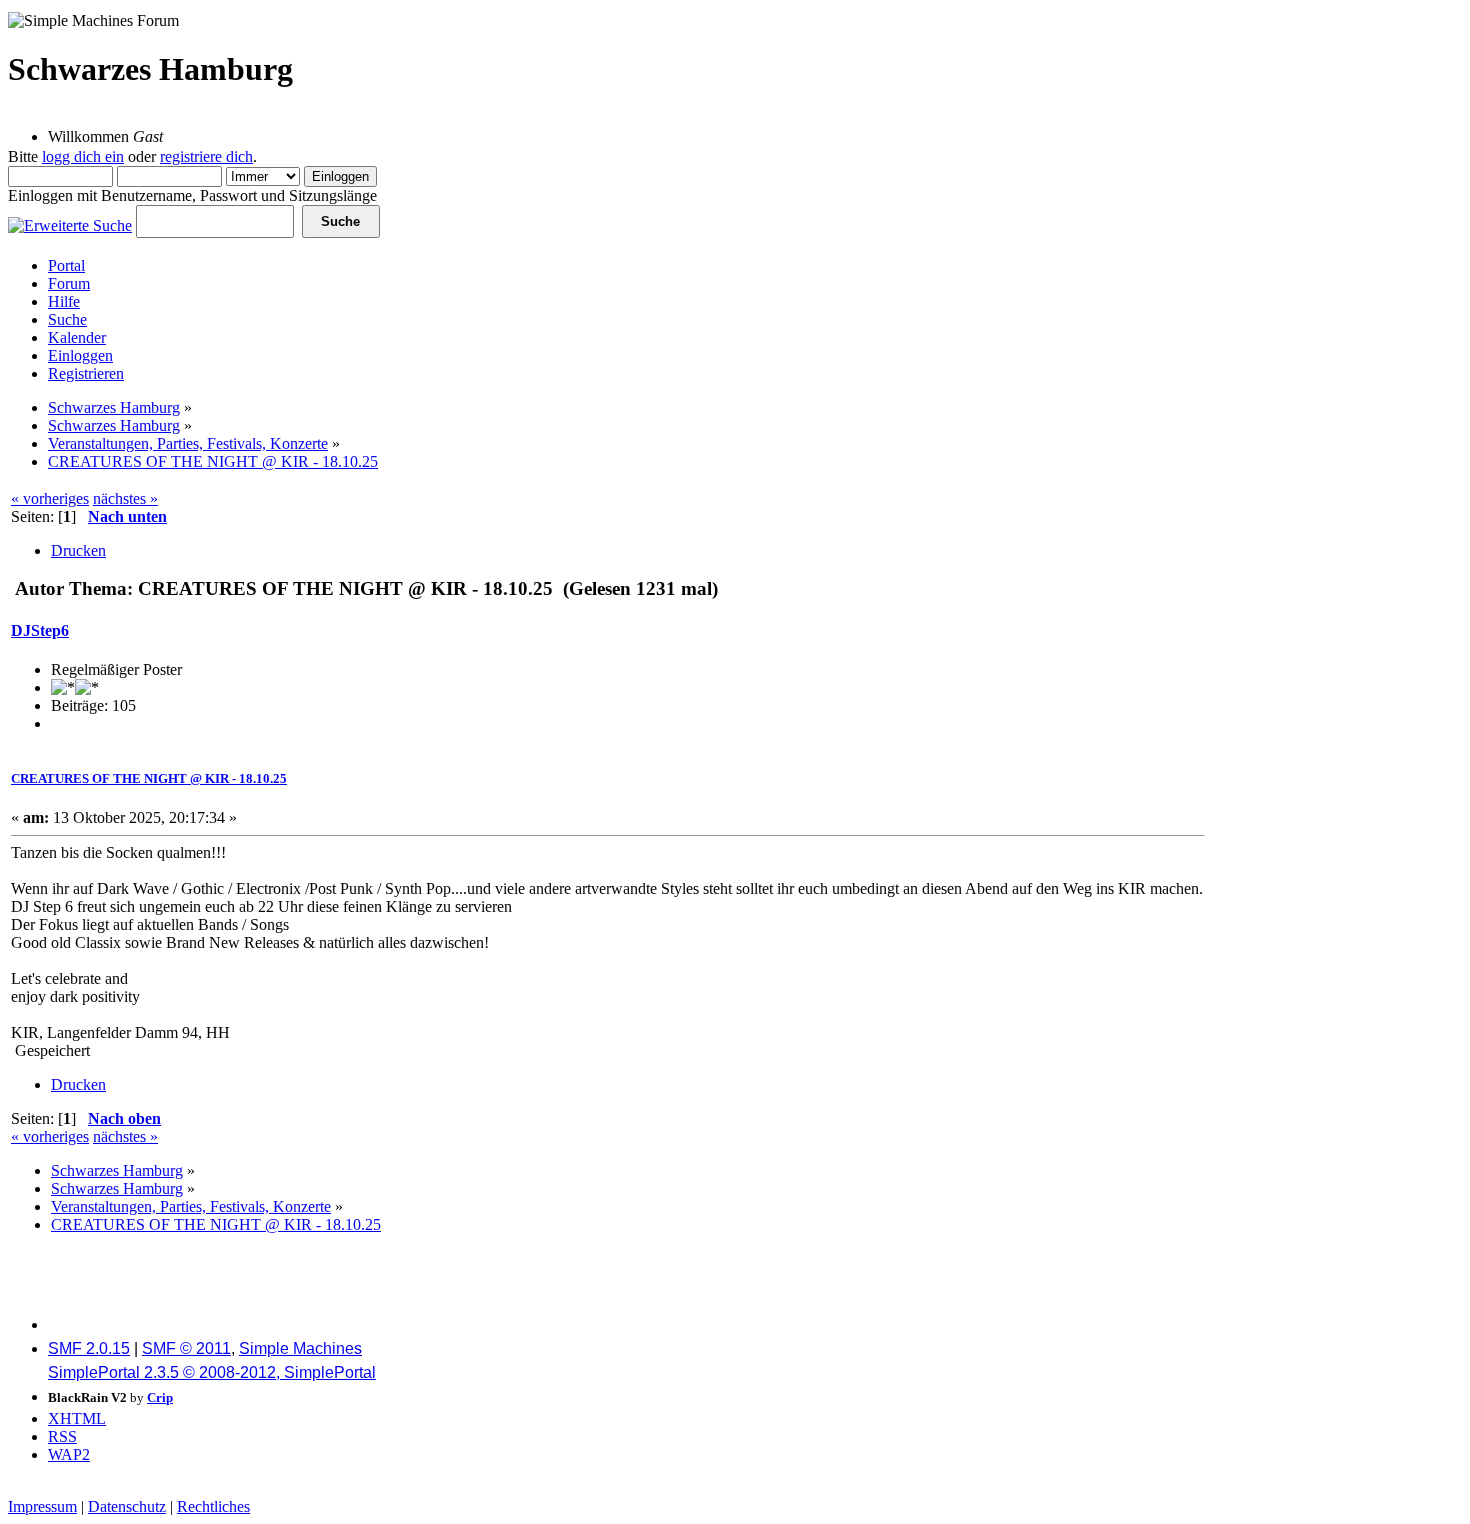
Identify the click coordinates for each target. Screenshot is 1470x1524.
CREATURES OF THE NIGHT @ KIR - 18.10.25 (149, 778)
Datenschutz (127, 1506)
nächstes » (125, 498)
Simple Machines (300, 1348)
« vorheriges (50, 498)
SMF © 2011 (186, 1348)
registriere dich (206, 156)
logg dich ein (83, 156)
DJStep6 (40, 630)
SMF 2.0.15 (89, 1348)
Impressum (42, 1506)
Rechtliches (213, 1506)
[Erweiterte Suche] (70, 220)
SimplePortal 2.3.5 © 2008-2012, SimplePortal (212, 1372)
